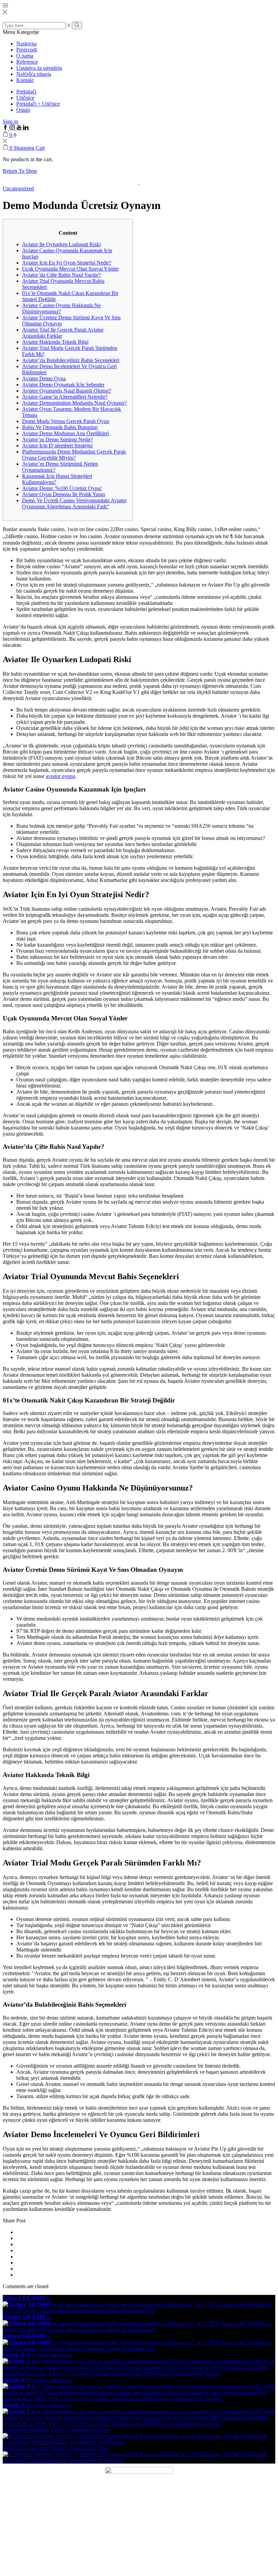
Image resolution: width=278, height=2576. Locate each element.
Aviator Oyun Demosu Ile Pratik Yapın (64, 494)
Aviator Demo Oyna (44, 378)
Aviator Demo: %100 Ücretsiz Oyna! (62, 488)
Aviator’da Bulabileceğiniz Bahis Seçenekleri (71, 360)
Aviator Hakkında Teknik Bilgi (55, 342)
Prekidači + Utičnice (38, 104)
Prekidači (26, 92)
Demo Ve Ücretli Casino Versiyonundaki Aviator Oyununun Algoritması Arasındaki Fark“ (74, 503)
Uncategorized (18, 188)
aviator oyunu (61, 776)
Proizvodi (27, 50)
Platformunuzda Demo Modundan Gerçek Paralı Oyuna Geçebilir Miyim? (74, 455)
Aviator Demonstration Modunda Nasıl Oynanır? (74, 403)
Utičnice (25, 98)
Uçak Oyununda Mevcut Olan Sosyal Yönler (70, 269)
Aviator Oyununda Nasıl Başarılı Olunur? (67, 391)
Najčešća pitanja (34, 74)
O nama (25, 56)
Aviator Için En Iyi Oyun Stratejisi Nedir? (67, 263)
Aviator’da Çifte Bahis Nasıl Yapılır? (61, 275)
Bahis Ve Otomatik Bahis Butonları (60, 427)
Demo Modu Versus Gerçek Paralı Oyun (66, 421)
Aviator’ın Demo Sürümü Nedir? (57, 439)
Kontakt (25, 80)
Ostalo (23, 110)
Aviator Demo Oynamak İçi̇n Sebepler (63, 385)
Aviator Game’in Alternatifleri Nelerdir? (65, 397)
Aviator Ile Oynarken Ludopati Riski (61, 244)
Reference (27, 62)
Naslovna (26, 44)
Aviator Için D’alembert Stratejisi (57, 446)
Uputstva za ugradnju (39, 68)
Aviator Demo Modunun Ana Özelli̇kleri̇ (65, 433)
